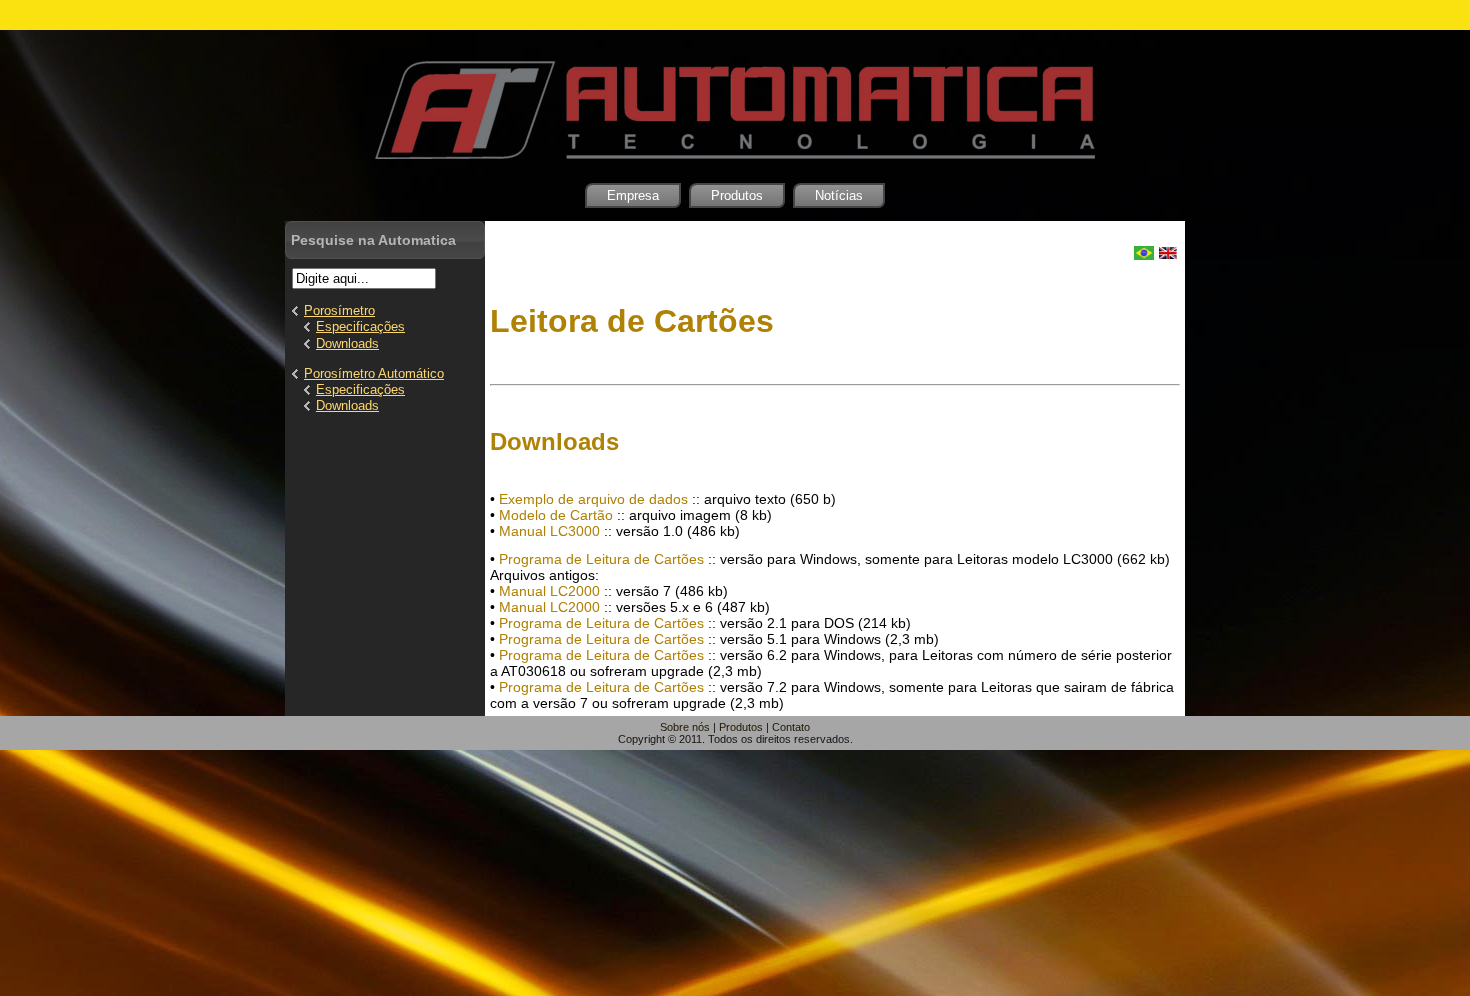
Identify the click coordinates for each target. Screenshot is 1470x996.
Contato (791, 727)
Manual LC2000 (549, 591)
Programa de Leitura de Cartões (601, 559)
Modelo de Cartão (556, 515)
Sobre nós (685, 727)
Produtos (737, 195)
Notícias (839, 195)
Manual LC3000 (549, 531)
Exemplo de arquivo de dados (593, 499)
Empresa (633, 195)
